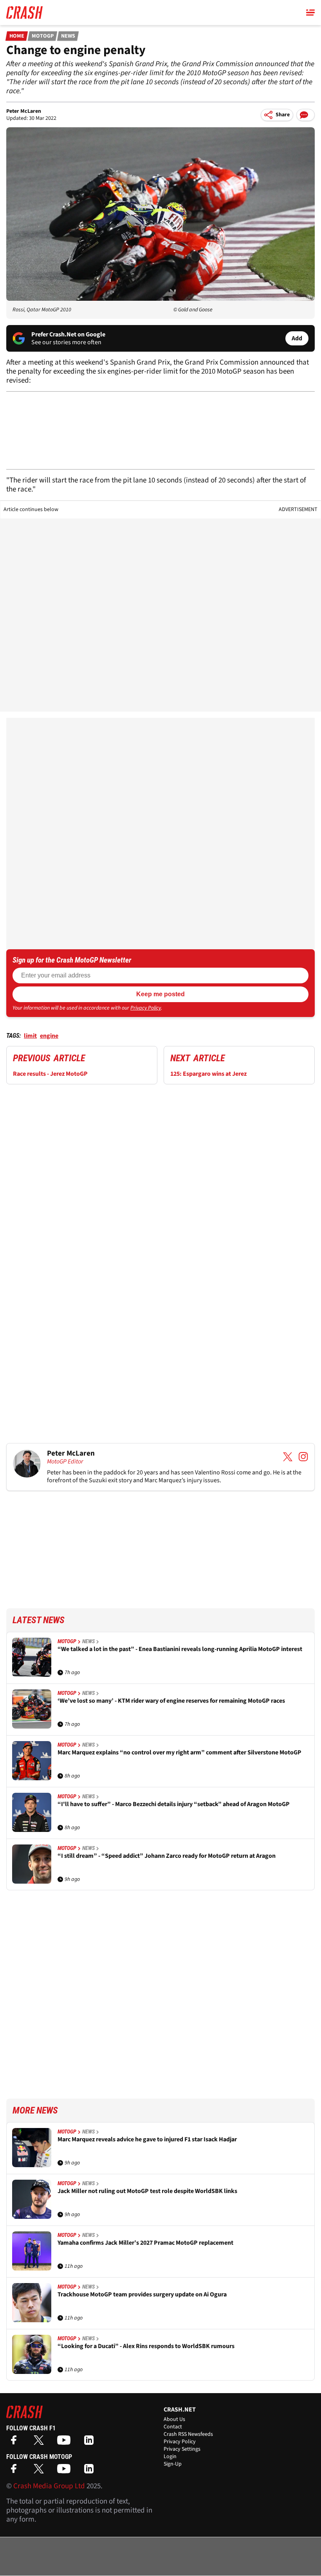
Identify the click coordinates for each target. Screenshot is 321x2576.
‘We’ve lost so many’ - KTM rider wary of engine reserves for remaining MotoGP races (171, 1701)
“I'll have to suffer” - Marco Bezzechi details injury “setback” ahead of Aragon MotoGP (174, 1804)
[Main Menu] (310, 13)
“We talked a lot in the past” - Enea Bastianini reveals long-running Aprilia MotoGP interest (180, 1649)
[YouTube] (66, 2443)
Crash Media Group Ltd (49, 2486)
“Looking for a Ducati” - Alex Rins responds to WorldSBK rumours (146, 2346)
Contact (173, 2427)
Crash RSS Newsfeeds (188, 2434)
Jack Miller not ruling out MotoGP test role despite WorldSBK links (147, 2191)
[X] (41, 2443)
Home (17, 36)
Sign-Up (173, 2464)
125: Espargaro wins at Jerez (208, 1074)
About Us (174, 2419)
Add (297, 338)
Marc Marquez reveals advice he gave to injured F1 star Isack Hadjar (147, 2140)
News (68, 36)
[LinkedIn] (91, 2443)
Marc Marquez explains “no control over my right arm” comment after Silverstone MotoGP (179, 1753)
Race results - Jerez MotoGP (50, 1074)
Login (170, 2457)
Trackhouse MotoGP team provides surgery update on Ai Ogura (142, 2295)
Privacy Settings (182, 2449)
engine (49, 1036)
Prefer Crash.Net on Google (68, 334)
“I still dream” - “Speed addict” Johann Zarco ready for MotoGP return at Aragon (167, 1856)
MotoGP (43, 36)
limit (30, 1036)
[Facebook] (16, 2443)
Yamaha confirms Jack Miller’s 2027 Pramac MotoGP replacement (145, 2243)
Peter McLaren (24, 111)
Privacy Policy (146, 1008)
